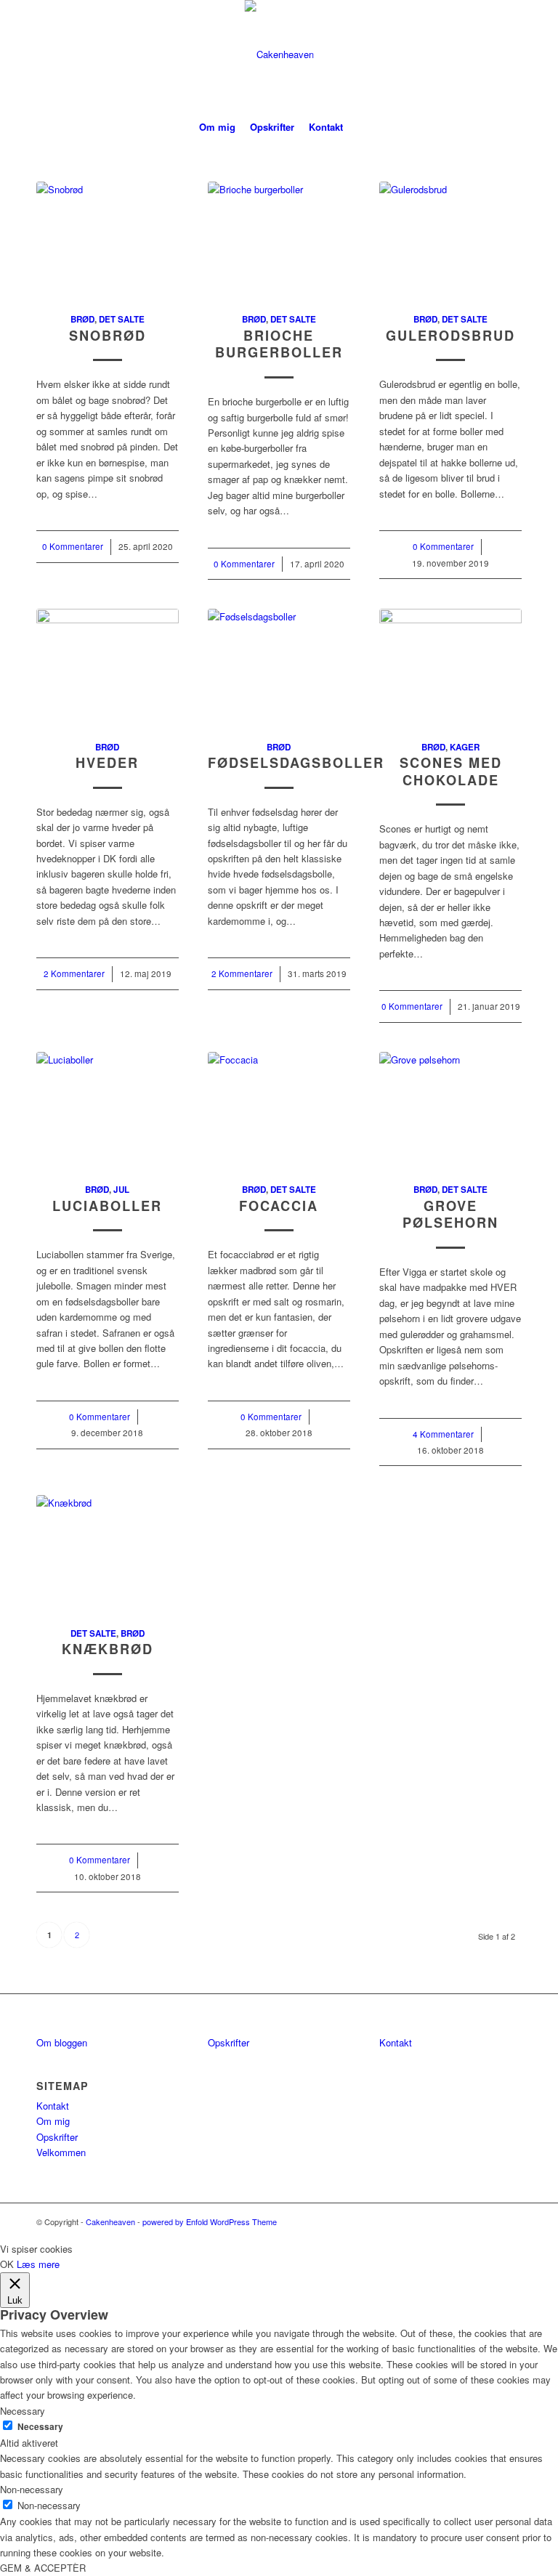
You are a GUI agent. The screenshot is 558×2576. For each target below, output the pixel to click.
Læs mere (38, 2264)
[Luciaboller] (108, 1109)
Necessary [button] (23, 2411)
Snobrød (108, 336)
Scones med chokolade (451, 771)
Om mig (53, 2121)
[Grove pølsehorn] (450, 1109)
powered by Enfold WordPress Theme (210, 2221)
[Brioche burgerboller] (279, 239)
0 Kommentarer (73, 546)
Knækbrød (108, 1649)
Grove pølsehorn (450, 1215)
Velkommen (61, 2152)
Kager (465, 747)
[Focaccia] (279, 1109)
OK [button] (7, 2264)
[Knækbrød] (108, 1552)
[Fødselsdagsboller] (279, 666)
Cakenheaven (110, 2221)
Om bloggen (62, 2042)
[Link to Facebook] (467, 54)
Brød (82, 319)
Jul (121, 1190)
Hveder (107, 763)
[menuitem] (217, 127)
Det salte (122, 319)
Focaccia (279, 1206)
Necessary (40, 2427)
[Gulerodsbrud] (450, 239)
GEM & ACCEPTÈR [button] (43, 2568)
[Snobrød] (108, 239)
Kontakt (53, 2106)
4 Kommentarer (443, 1434)
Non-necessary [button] (32, 2489)
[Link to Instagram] (489, 54)
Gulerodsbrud (450, 336)
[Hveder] (108, 666)
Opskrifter (57, 2137)
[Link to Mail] (511, 54)
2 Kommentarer (74, 973)
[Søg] (359, 127)
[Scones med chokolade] (450, 666)
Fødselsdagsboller (296, 763)
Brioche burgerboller (279, 344)
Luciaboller (107, 1206)
